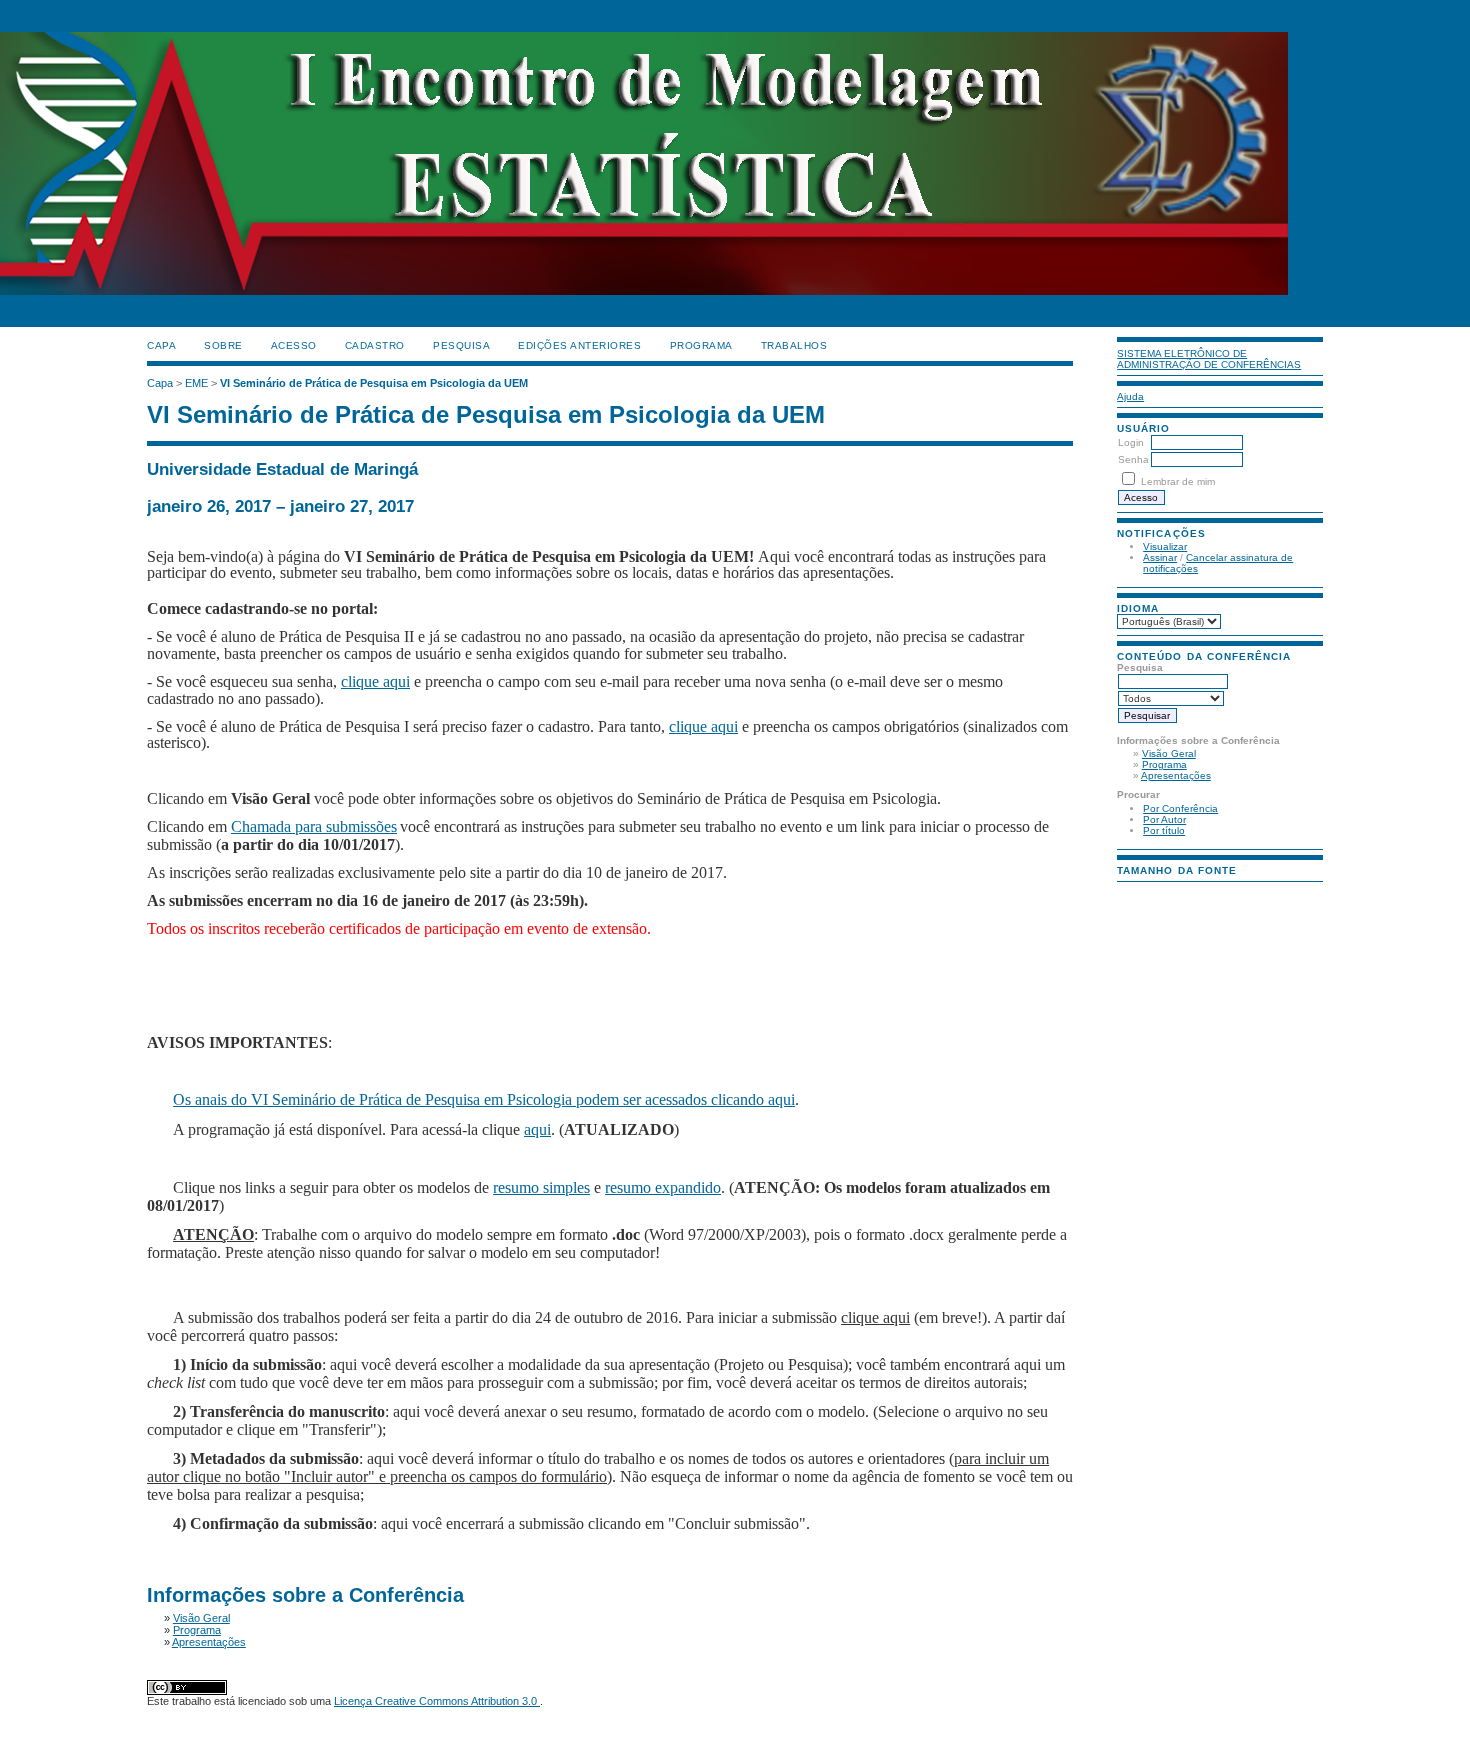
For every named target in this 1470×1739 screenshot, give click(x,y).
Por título (1164, 830)
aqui (537, 1129)
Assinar (1160, 557)
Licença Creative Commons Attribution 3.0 (437, 1701)
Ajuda (1130, 396)
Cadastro (375, 345)
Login (1131, 442)
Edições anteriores (579, 345)
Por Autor (1164, 819)
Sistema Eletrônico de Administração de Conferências (1209, 359)
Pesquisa (461, 345)
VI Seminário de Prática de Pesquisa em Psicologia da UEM (374, 383)
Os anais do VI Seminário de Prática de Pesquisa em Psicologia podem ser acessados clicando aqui (484, 1099)
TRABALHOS (794, 345)
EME (196, 383)
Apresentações (1176, 775)
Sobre (223, 345)
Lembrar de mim (1178, 481)
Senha (1133, 459)
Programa (1164, 764)
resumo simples (541, 1187)
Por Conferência (1180, 808)
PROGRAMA (701, 345)
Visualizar (1165, 546)
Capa (161, 345)
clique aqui (375, 681)
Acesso (294, 345)
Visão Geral (1169, 753)
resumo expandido (663, 1187)
